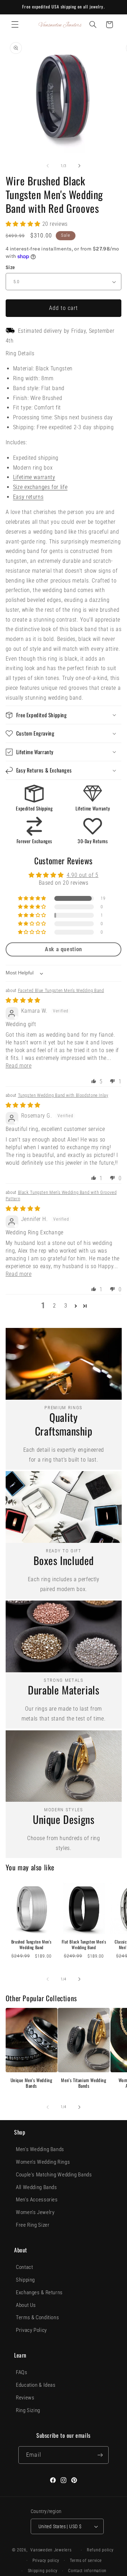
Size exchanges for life (40, 487)
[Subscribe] (100, 2455)
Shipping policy (43, 2571)
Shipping (25, 2280)
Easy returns (28, 497)
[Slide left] (48, 166)
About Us (26, 2305)
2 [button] (55, 1306)
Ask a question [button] (64, 949)
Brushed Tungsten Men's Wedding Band (31, 1944)
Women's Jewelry (35, 2212)
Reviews (25, 2398)
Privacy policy (46, 2561)
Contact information (87, 2571)
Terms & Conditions (37, 2317)
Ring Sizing (28, 2410)
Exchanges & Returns (39, 2292)
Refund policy (100, 2550)
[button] (15, 25)
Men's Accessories (37, 2200)
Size (10, 267)
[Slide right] (79, 166)
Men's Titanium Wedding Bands (84, 2083)
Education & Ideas (36, 2385)
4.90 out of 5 (83, 875)
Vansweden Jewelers (51, 2550)
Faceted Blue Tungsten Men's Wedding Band (61, 990)
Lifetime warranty (34, 477)
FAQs (22, 2372)
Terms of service (86, 2561)
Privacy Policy (31, 2330)
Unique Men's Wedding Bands (32, 2083)
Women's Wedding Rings (43, 2162)
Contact (24, 2267)
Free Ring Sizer (33, 2225)
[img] (23, 1000)
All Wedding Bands (37, 2187)
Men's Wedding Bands (40, 2149)
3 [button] (66, 1306)
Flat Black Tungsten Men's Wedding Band (84, 1944)
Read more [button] (19, 1066)
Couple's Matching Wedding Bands (54, 2175)
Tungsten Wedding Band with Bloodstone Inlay (63, 1095)
